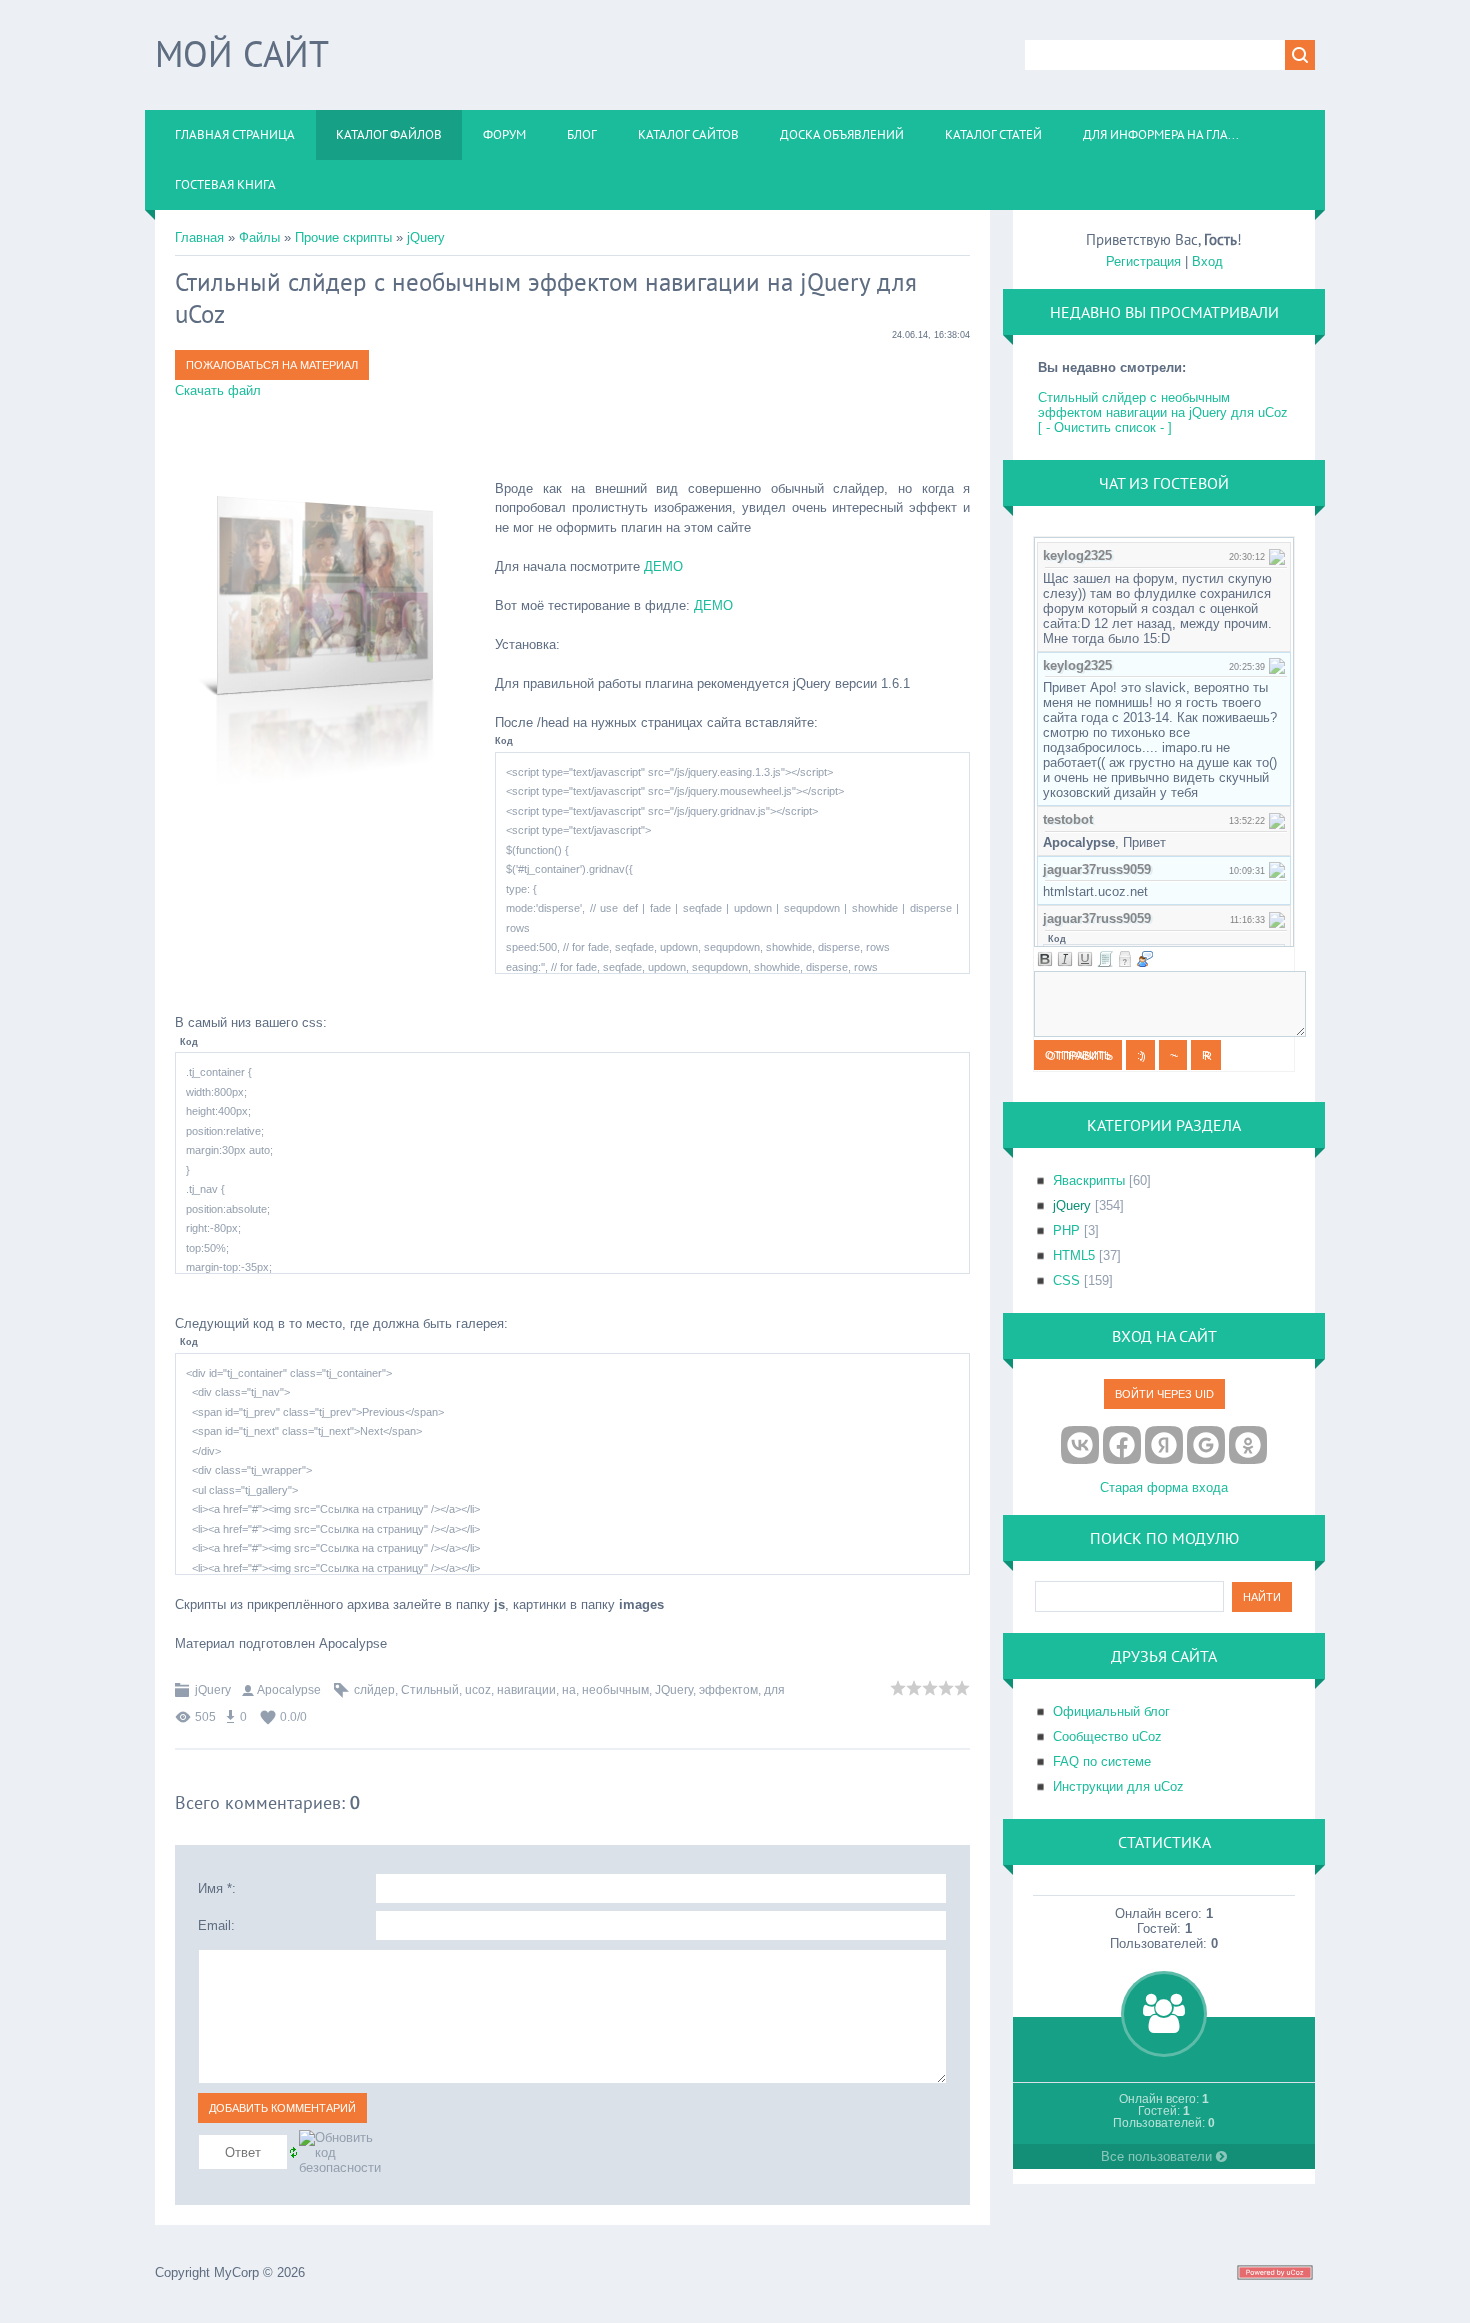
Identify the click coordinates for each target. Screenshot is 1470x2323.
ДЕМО (663, 566)
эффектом (728, 1690)
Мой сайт (242, 53)
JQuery (674, 1690)
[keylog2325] (1277, 555)
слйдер (374, 1690)
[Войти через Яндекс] (1164, 1445)
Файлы (259, 237)
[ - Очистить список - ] (1105, 427)
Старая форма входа (1164, 1487)
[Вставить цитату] (1145, 959)
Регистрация (1143, 261)
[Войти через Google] (1206, 1445)
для (774, 1690)
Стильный (430, 1690)
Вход (1207, 261)
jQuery (426, 237)
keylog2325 (1077, 555)
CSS (1066, 1280)
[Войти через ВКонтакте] (1080, 1445)
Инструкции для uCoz (1118, 1786)
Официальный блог (1111, 1711)
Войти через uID (1164, 1394)
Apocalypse (289, 1690)
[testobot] (1277, 819)
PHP (1066, 1230)
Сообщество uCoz (1107, 1736)
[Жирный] (1045, 959)
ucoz (478, 1690)
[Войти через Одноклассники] (1248, 1445)
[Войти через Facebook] (1122, 1445)
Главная (199, 237)
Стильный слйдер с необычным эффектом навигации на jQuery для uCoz (1163, 405)
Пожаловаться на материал (272, 365)
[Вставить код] (1105, 959)
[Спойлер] (1125, 959)
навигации (526, 1690)
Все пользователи (1158, 2156)
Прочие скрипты (343, 237)
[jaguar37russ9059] (1277, 869)
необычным (615, 1690)
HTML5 (1074, 1255)
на (569, 1690)
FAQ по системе (1102, 1761)
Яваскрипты (1089, 1180)
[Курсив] (1065, 959)
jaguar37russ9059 (1097, 869)
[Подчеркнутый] (1085, 959)
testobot (1068, 819)
